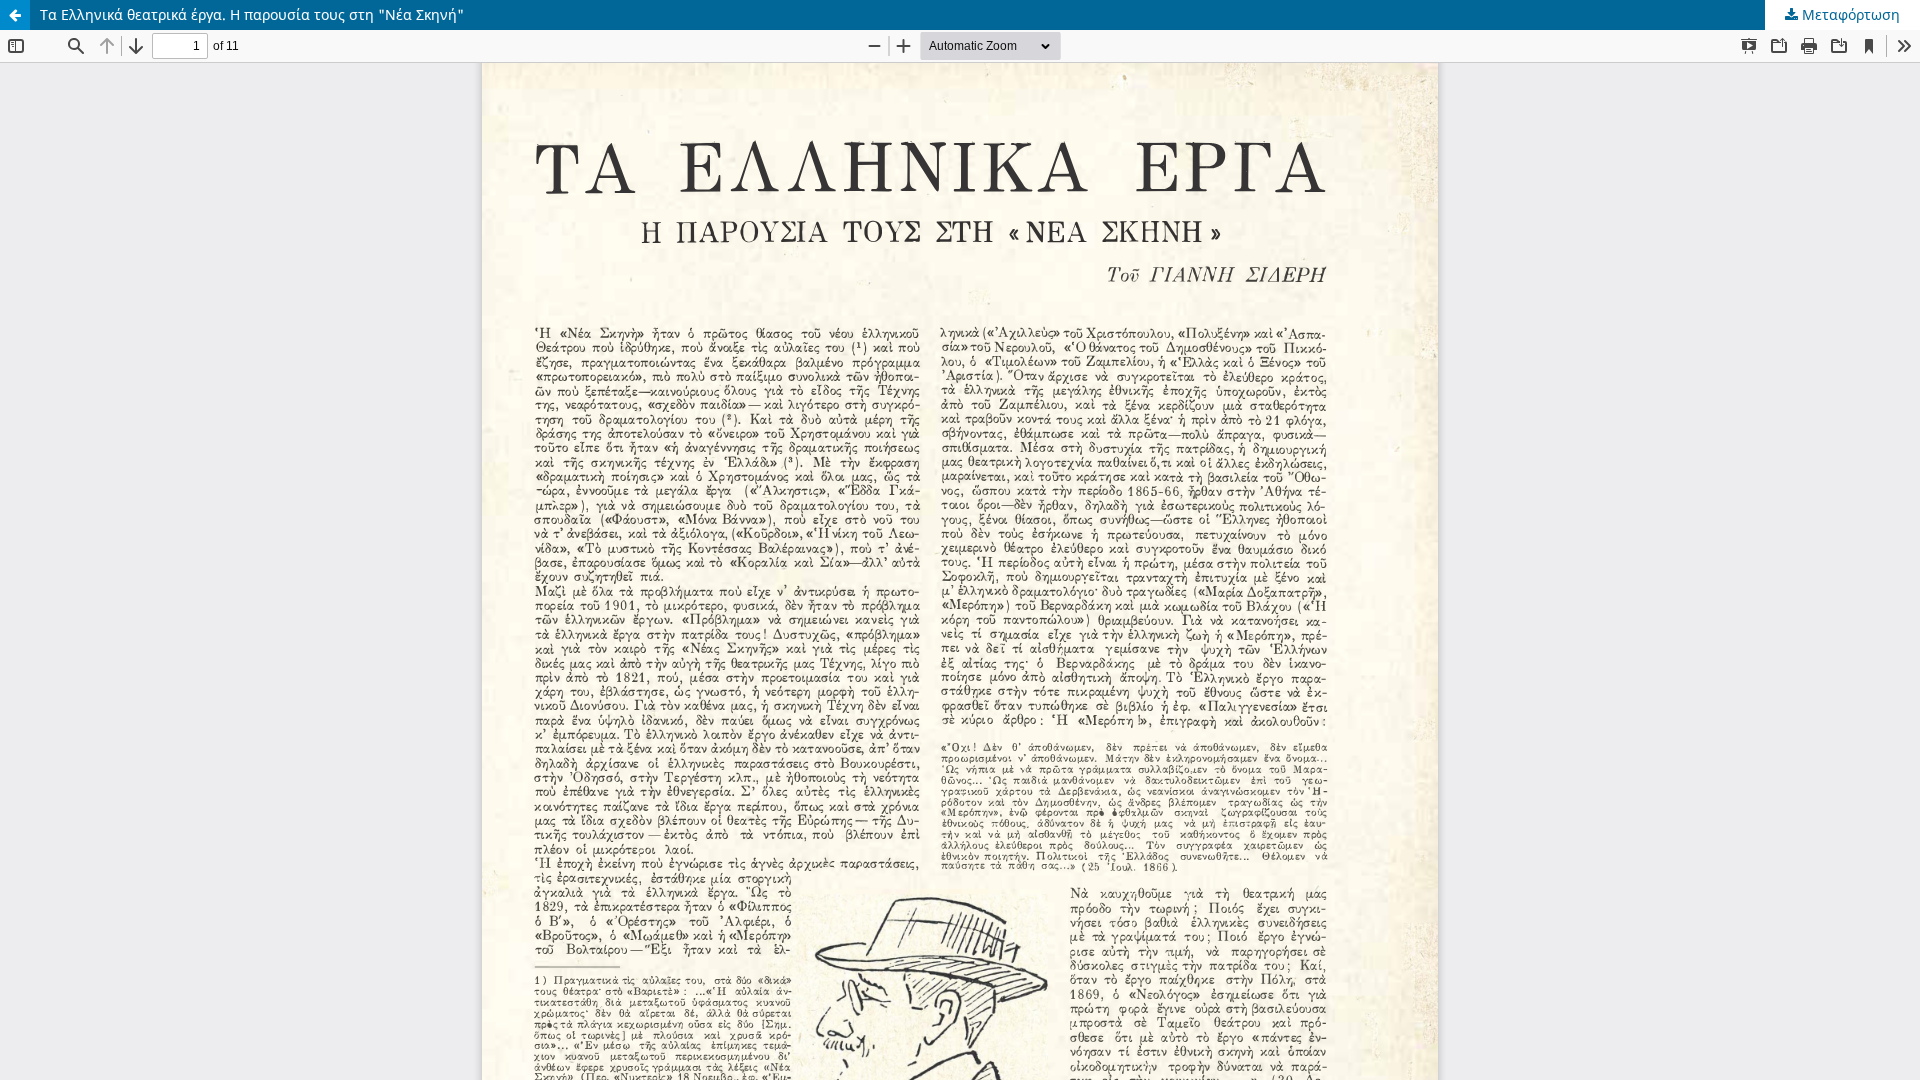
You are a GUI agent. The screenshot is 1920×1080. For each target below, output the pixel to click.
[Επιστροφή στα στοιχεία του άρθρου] (15, 15)
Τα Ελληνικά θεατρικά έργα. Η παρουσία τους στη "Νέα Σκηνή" (252, 14)
